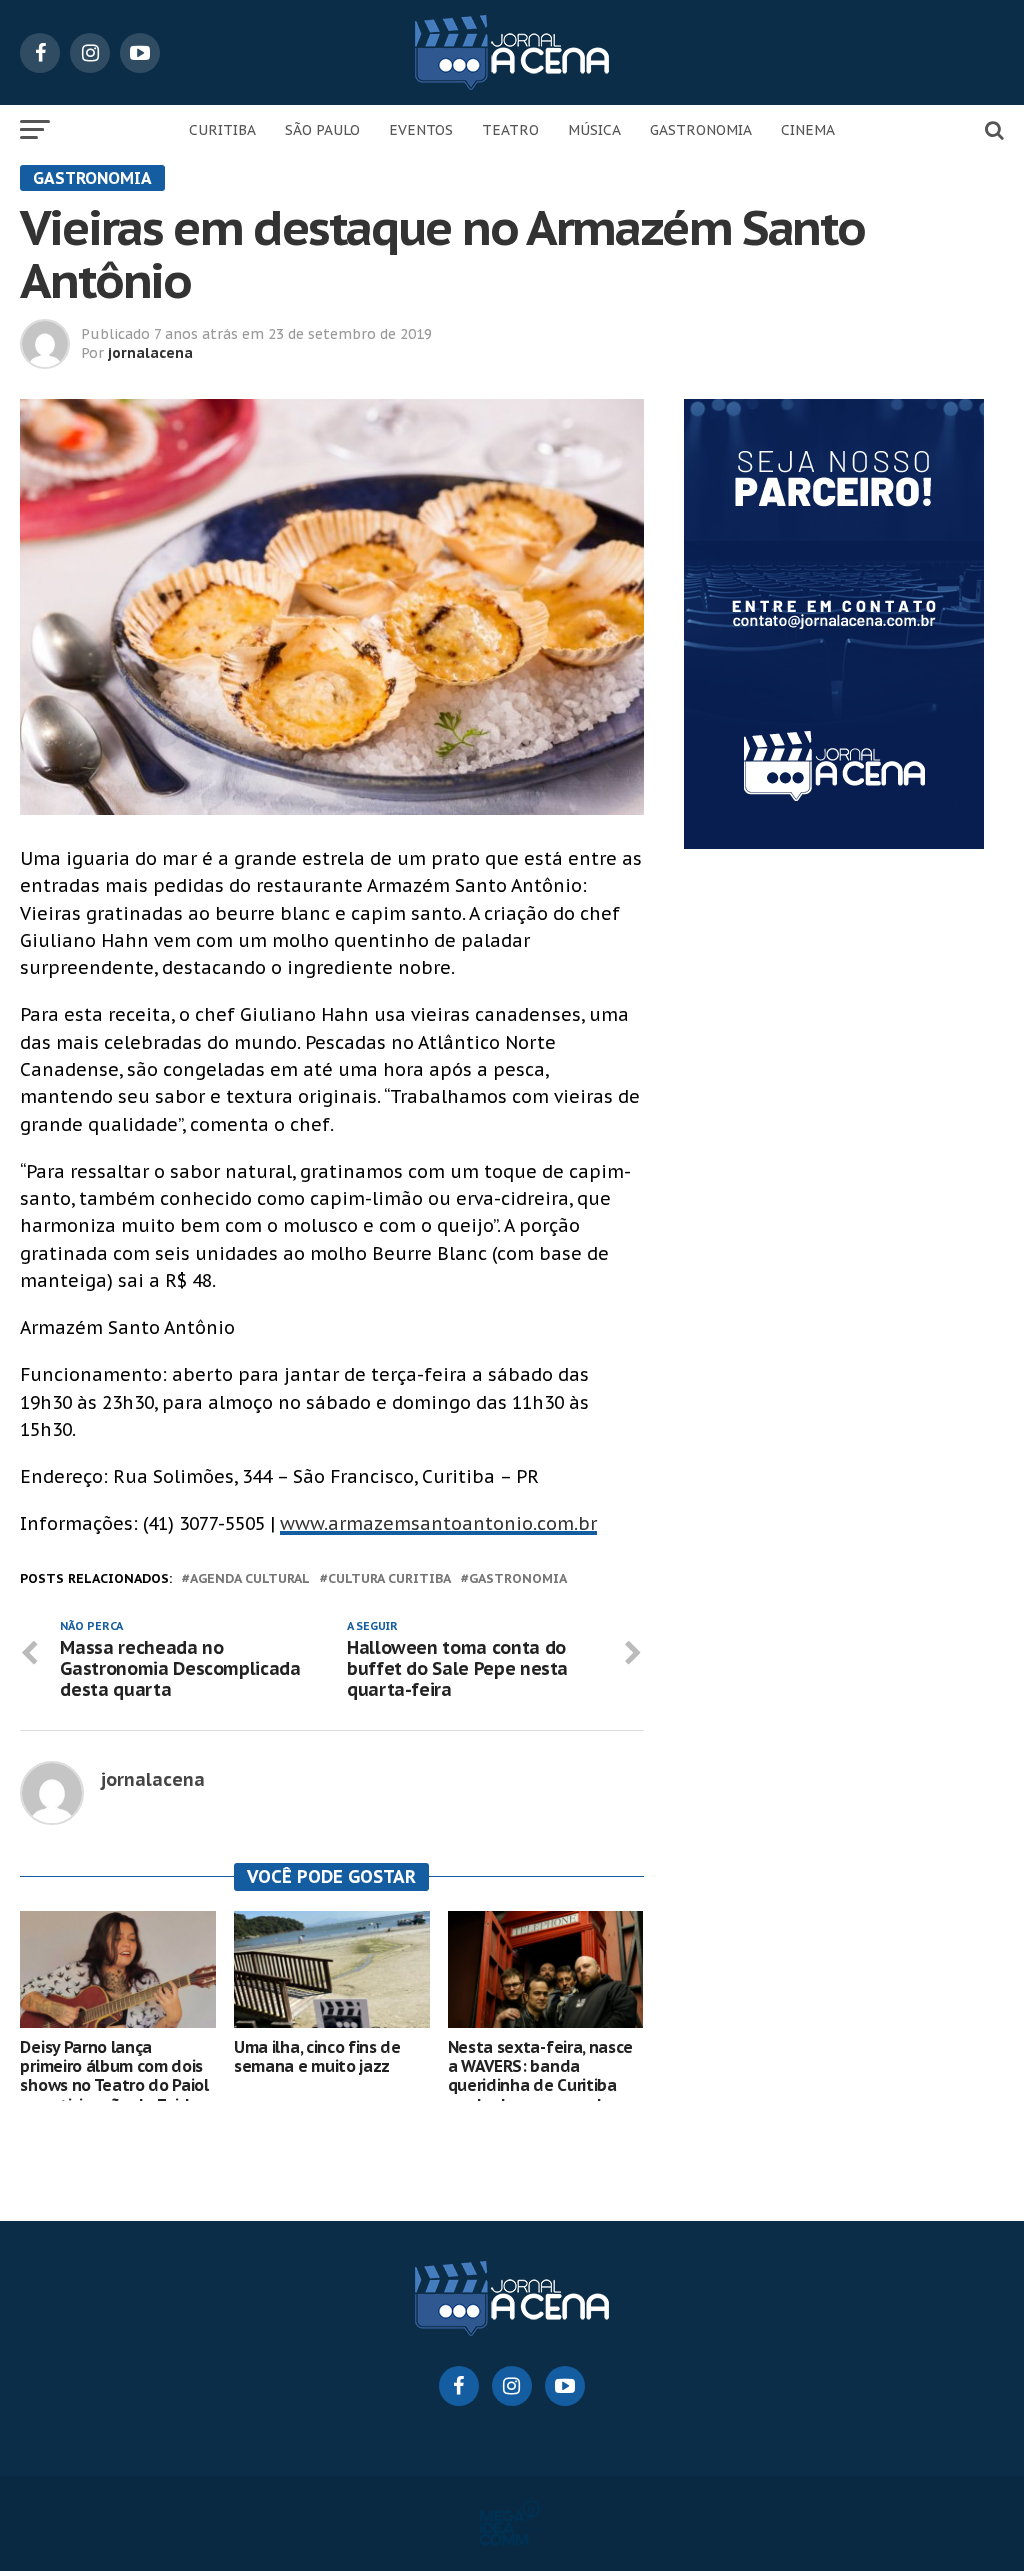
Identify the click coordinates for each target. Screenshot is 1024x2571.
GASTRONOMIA (701, 130)
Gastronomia (518, 1579)
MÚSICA (594, 130)
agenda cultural (250, 1579)
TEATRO (510, 130)
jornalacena (150, 353)
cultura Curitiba (389, 1579)
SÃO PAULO (322, 130)
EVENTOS (421, 130)
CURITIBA (222, 130)
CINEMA (808, 130)
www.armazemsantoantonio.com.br (438, 1523)
